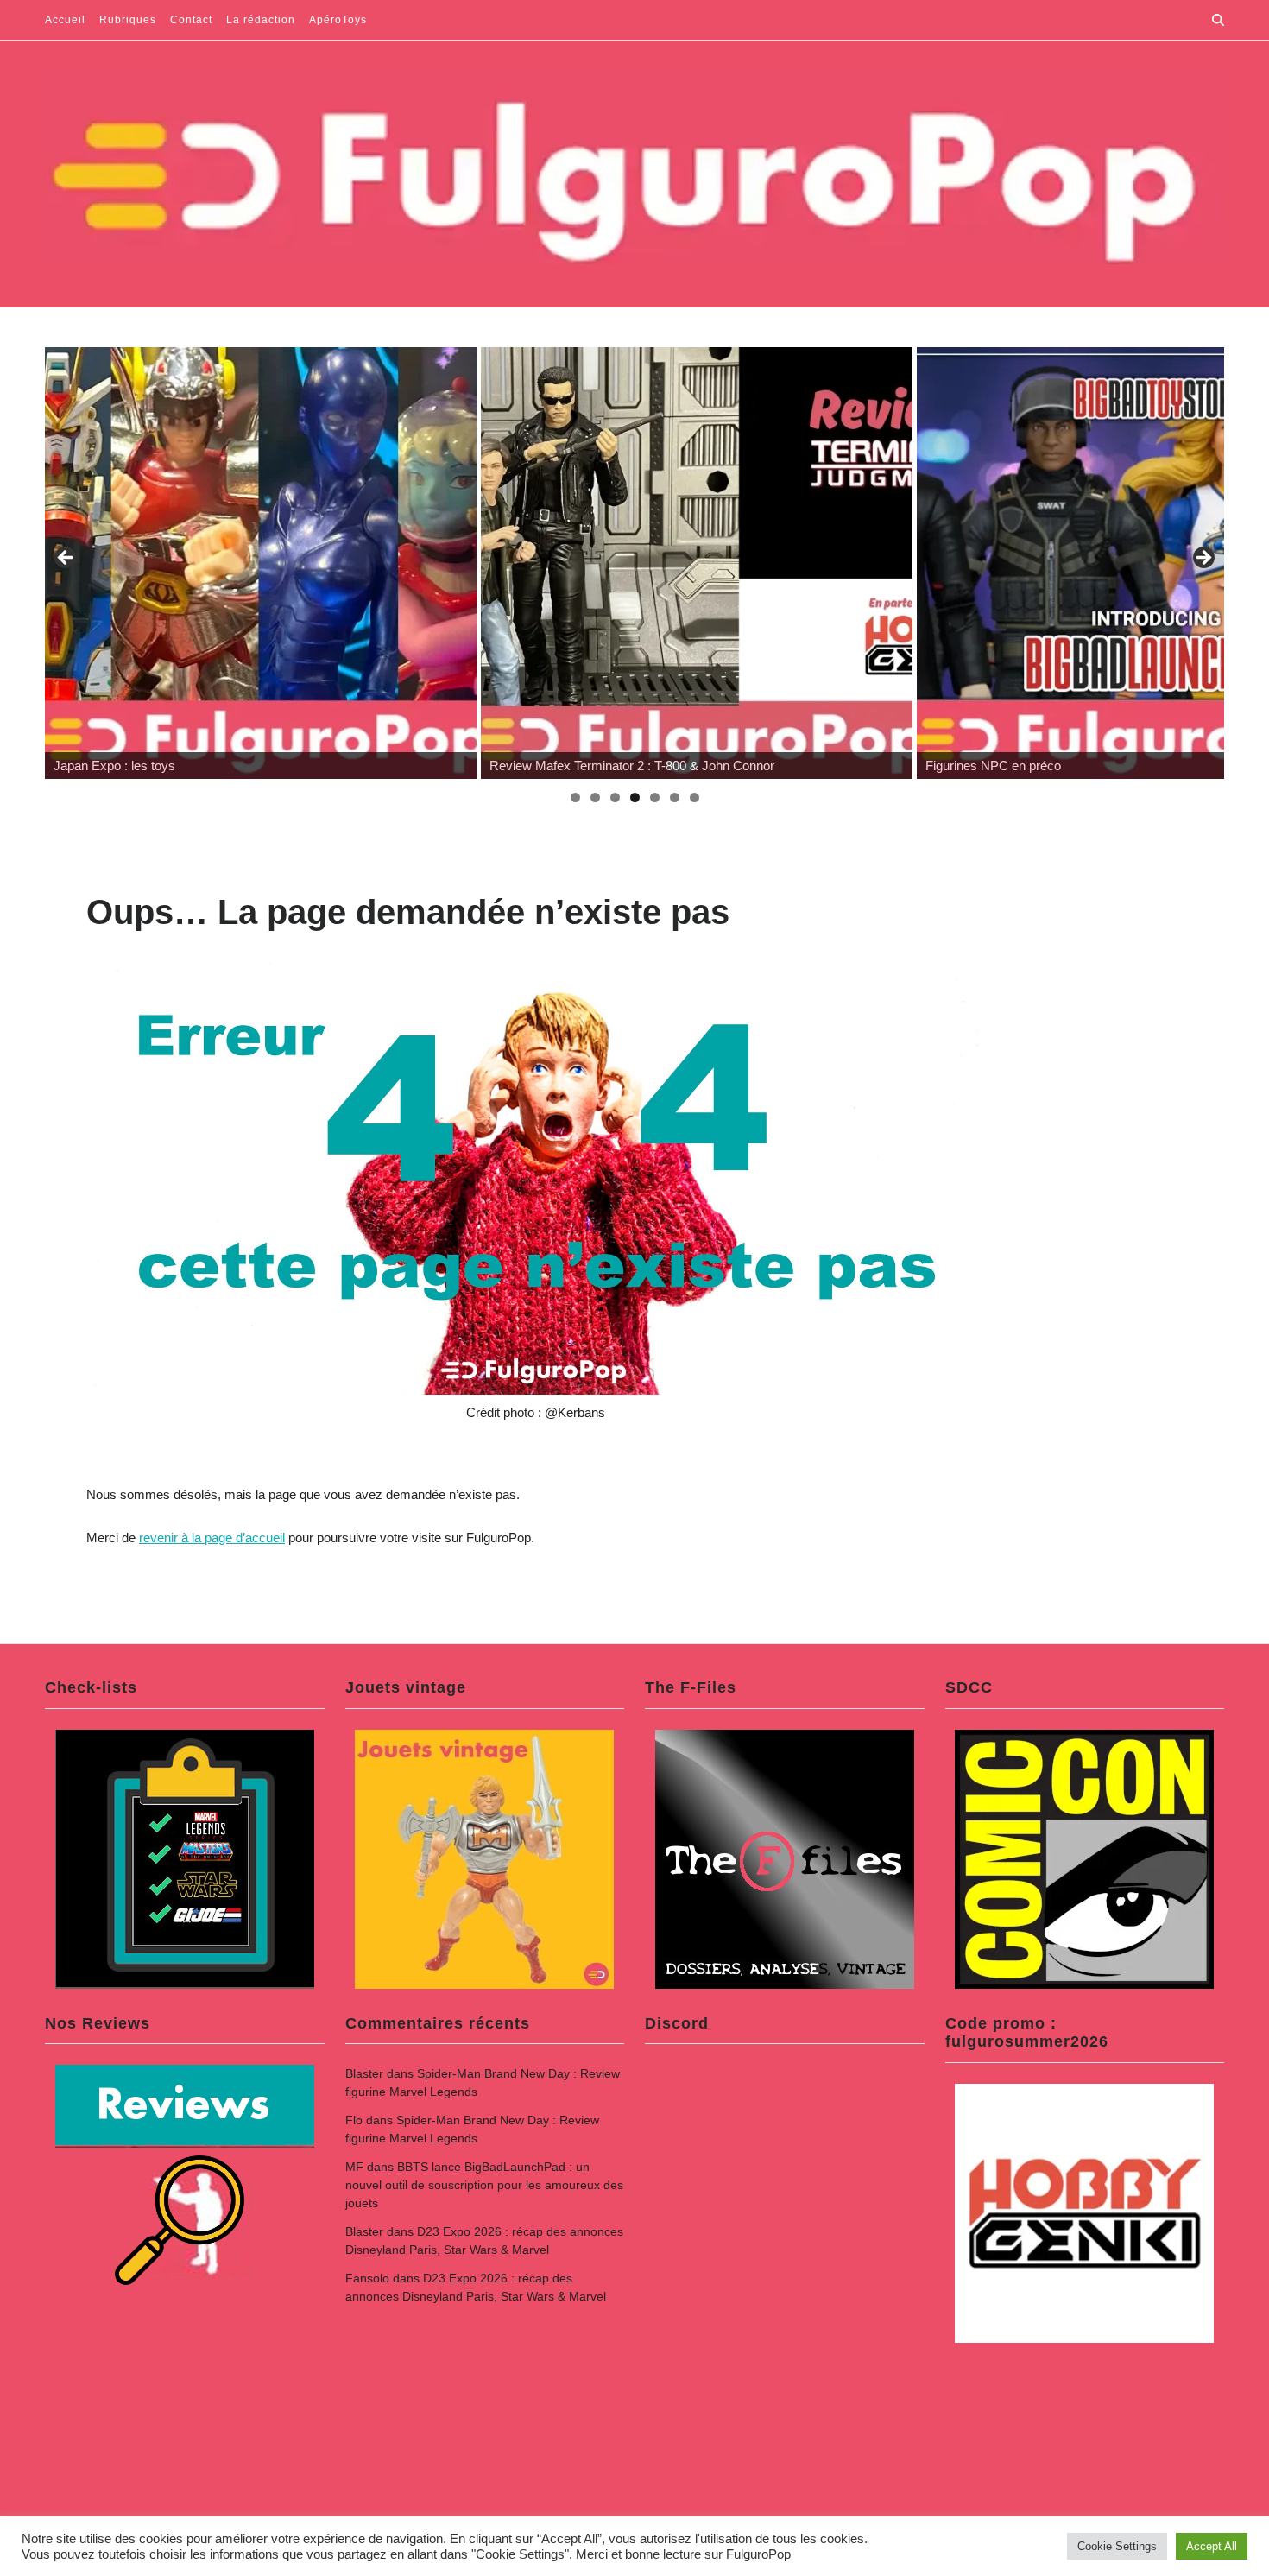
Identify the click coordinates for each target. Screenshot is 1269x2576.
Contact (191, 20)
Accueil (65, 20)
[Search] (1218, 20)
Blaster (364, 2073)
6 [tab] (675, 797)
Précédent (66, 559)
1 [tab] (575, 797)
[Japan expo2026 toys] (254, 563)
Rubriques (128, 20)
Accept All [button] (1212, 2546)
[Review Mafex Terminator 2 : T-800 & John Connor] (690, 563)
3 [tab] (615, 797)
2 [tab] (595, 797)
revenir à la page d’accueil (212, 1538)
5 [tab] (655, 797)
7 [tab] (694, 797)
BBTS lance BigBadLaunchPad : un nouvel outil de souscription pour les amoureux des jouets (484, 2185)
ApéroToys (338, 20)
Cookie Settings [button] (1117, 2546)
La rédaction (261, 20)
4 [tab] (635, 797)
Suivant (1203, 559)
